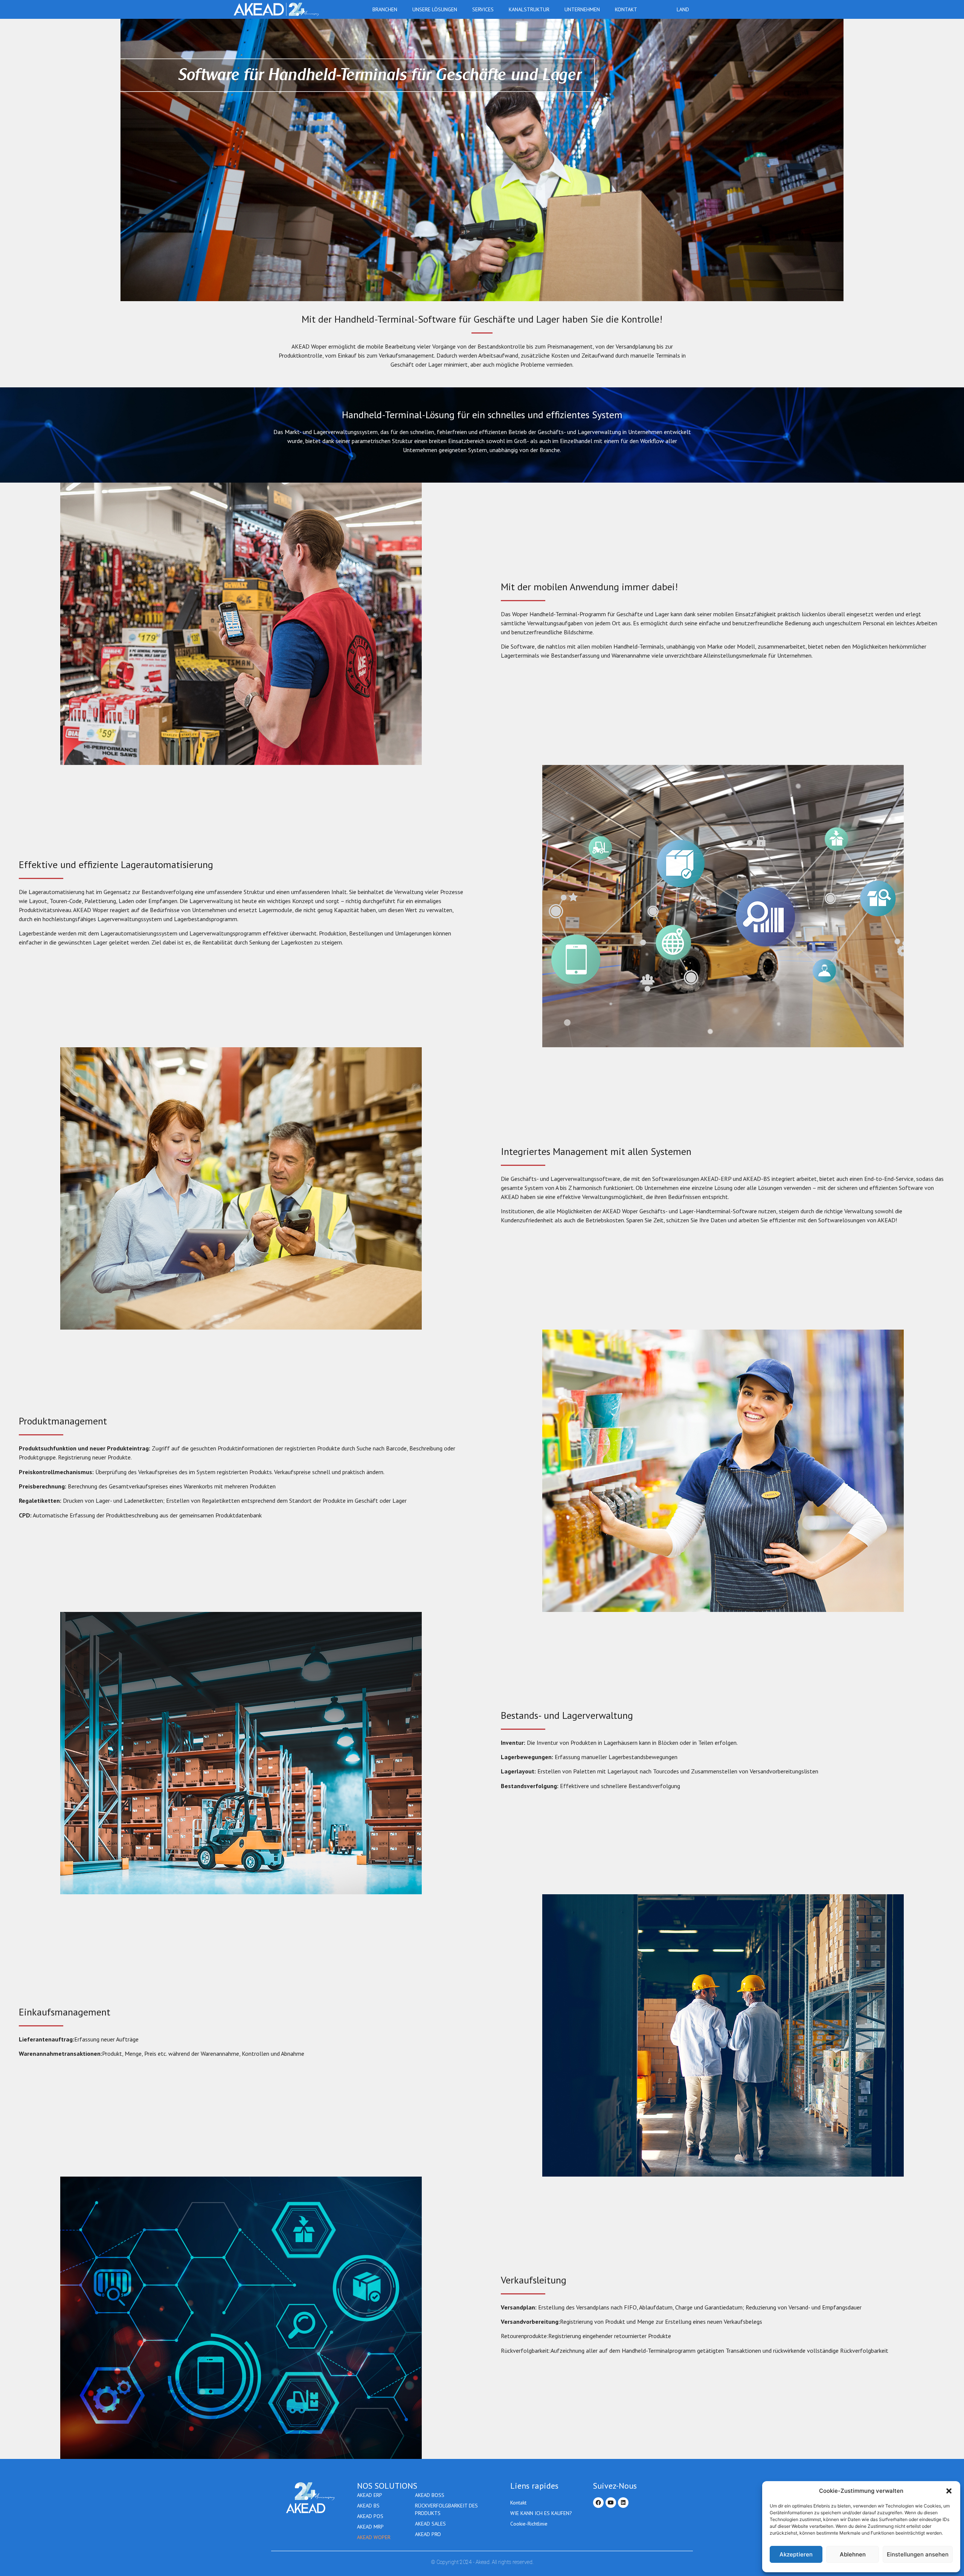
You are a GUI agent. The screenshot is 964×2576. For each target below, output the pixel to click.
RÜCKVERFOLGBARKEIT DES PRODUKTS (446, 2509)
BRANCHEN (385, 9)
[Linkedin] (623, 2503)
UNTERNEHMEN (582, 9)
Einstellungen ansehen (918, 2554)
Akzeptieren (796, 2554)
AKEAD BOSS (430, 2495)
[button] (949, 2491)
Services (483, 9)
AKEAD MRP (370, 2527)
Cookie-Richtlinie (529, 2524)
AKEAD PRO (428, 2534)
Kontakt (626, 9)
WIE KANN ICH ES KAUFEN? (541, 2513)
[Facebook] (598, 2503)
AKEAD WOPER (374, 2537)
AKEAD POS (370, 2516)
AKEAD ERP (370, 2495)
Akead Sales (430, 2524)
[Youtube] (611, 2503)
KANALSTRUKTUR (529, 9)
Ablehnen (853, 2554)
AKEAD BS (368, 2506)
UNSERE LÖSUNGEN (435, 9)
